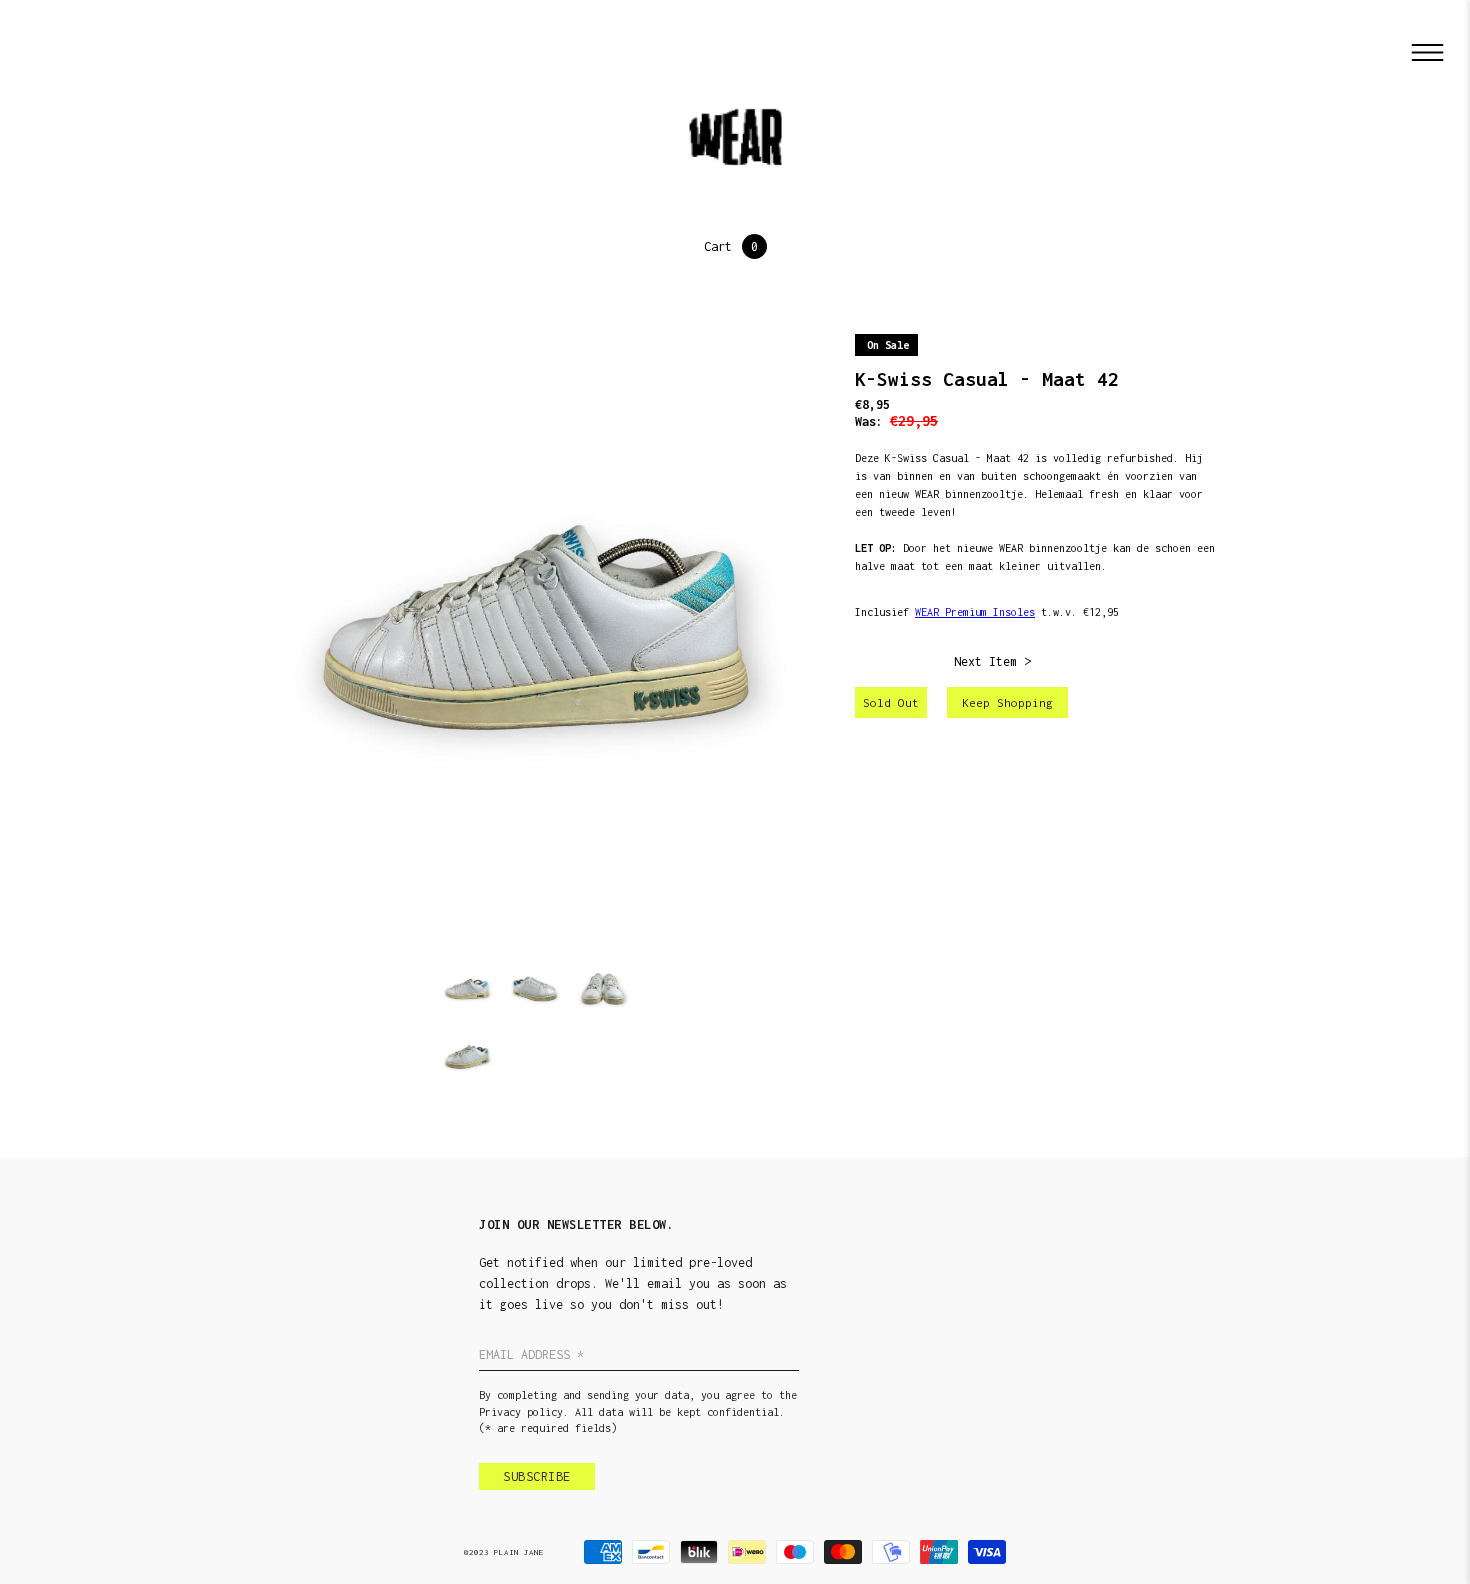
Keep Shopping (1007, 702)
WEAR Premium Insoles (975, 612)
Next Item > (992, 661)
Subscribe (537, 1476)
